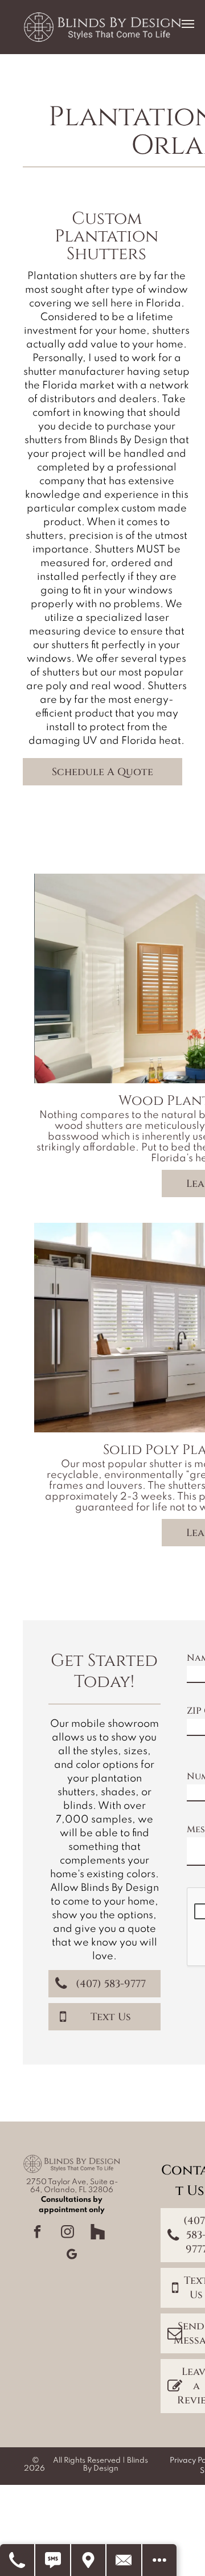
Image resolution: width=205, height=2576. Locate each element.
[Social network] (98, 2233)
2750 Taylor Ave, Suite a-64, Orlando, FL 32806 (72, 2186)
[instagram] (68, 2233)
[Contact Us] (124, 2560)
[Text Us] (53, 2560)
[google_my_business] (72, 2256)
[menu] (188, 24)
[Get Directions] (89, 2560)
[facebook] (38, 2233)
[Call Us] (18, 2560)
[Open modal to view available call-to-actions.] (159, 2560)
